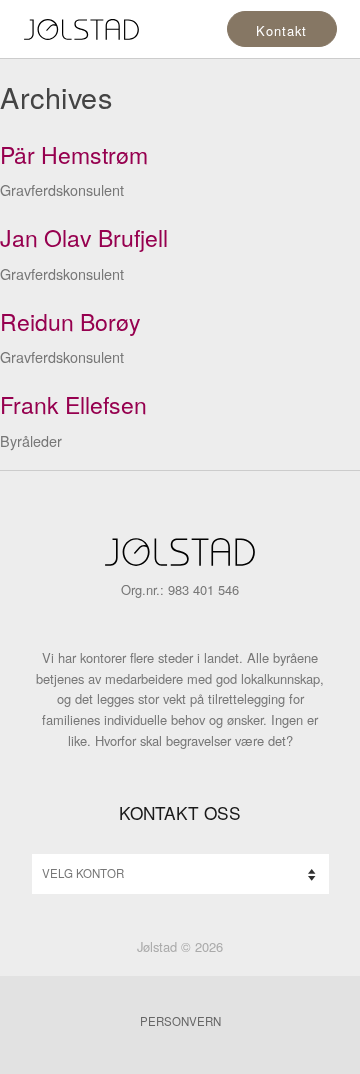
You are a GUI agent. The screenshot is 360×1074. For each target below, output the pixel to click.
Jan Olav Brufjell (84, 237)
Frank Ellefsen (73, 404)
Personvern (180, 1021)
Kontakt (281, 30)
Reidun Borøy (70, 321)
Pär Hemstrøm (74, 154)
